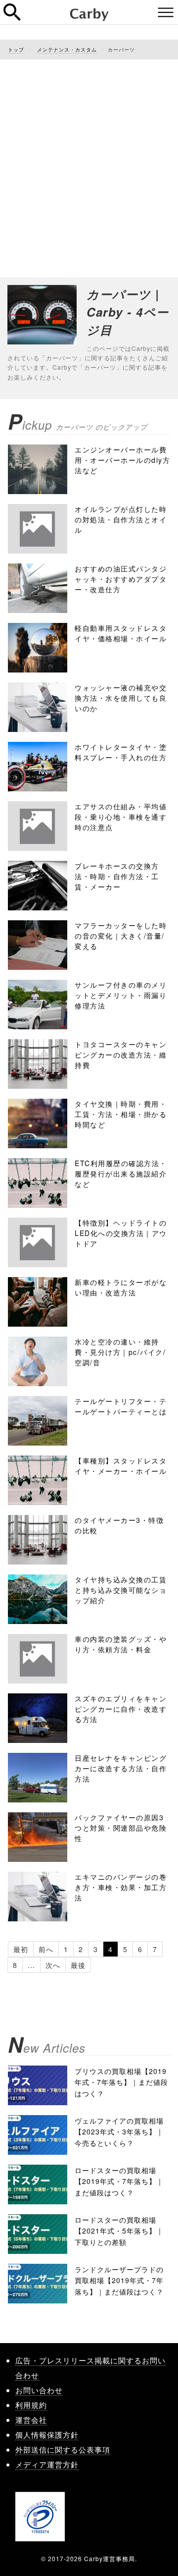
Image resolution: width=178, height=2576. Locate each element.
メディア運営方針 (47, 2464)
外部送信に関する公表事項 (63, 2449)
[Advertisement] (89, 159)
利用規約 (31, 2405)
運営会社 (31, 2420)
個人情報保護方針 (47, 2435)
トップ (16, 50)
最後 (78, 1965)
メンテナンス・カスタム (67, 50)
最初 (21, 1949)
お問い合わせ (39, 2390)
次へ (53, 1965)
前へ (46, 1949)
